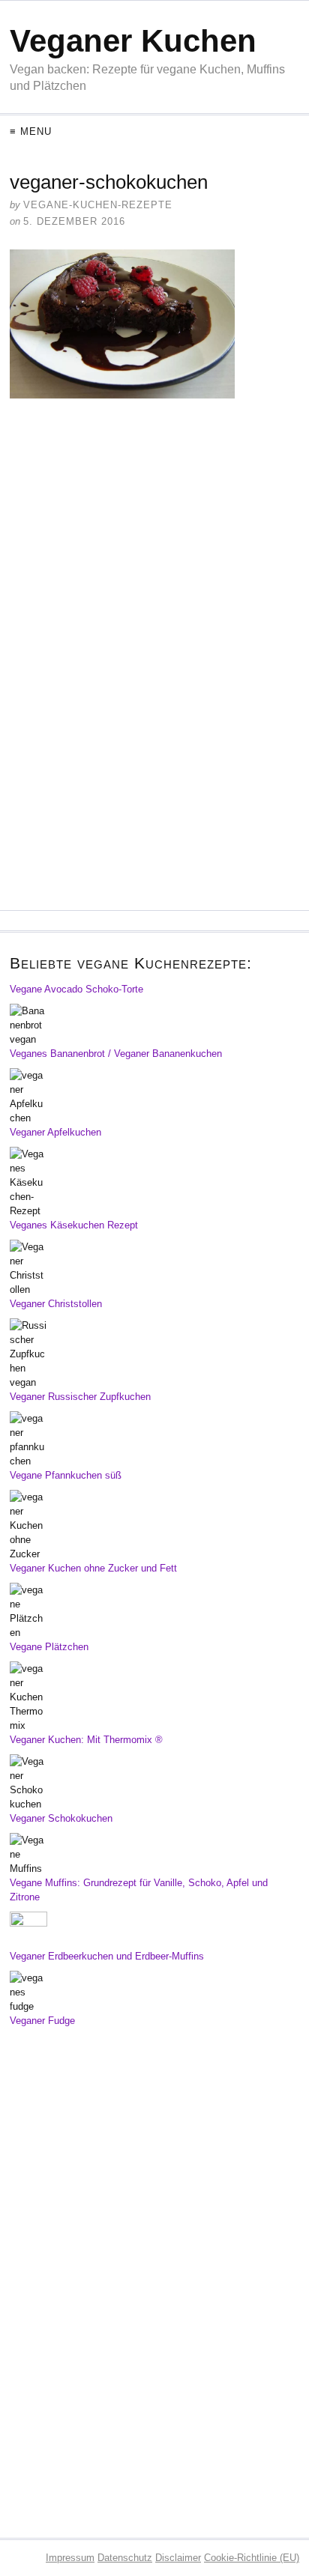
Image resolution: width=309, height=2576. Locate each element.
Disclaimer (178, 2558)
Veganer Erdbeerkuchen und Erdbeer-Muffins (107, 1956)
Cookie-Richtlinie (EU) (252, 2558)
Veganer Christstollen (56, 1304)
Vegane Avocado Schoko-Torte (76, 989)
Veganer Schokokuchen (61, 1818)
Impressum (70, 2558)
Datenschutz (125, 2558)
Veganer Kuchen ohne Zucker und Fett (93, 1568)
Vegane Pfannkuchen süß (66, 1475)
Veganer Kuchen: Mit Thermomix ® (86, 1740)
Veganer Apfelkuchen (55, 1132)
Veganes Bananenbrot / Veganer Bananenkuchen (116, 1054)
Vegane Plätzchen (49, 1647)
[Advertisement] (154, 502)
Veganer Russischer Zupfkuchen (80, 1397)
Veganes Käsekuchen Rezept (74, 1225)
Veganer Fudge (42, 2021)
